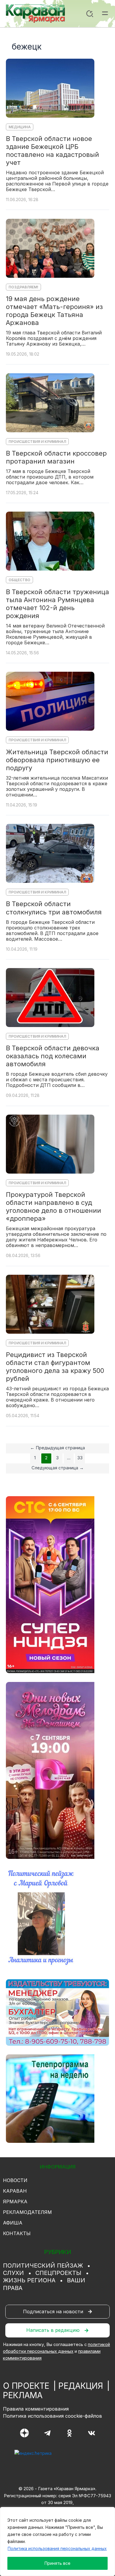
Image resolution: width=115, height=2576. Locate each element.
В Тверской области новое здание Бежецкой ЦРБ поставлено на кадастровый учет (52, 151)
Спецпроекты (58, 2273)
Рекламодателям (27, 2212)
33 (80, 1458)
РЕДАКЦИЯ (81, 2386)
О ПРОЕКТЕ (26, 2386)
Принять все (57, 2563)
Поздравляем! (23, 287)
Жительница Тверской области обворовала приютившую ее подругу (57, 760)
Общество (19, 580)
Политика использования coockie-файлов (52, 2416)
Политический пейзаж (43, 2265)
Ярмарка (15, 2202)
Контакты (17, 2233)
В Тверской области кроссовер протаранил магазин (56, 457)
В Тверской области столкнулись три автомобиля (54, 908)
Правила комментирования (36, 2409)
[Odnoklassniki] (69, 2433)
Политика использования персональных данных (57, 2548)
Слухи (13, 2273)
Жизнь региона (29, 2280)
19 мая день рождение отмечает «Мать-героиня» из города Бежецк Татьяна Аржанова (54, 311)
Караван (15, 2191)
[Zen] (24, 2433)
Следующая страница (58, 1468)
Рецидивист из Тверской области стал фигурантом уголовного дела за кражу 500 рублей (55, 1367)
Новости (15, 2180)
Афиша (13, 2223)
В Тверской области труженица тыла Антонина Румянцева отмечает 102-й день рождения (57, 604)
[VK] (92, 2433)
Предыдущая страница (57, 1448)
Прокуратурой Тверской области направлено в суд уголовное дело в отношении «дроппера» (54, 1206)
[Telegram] (47, 2433)
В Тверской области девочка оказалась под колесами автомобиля (53, 1056)
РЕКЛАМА (23, 2395)
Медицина (20, 127)
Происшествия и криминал (37, 442)
